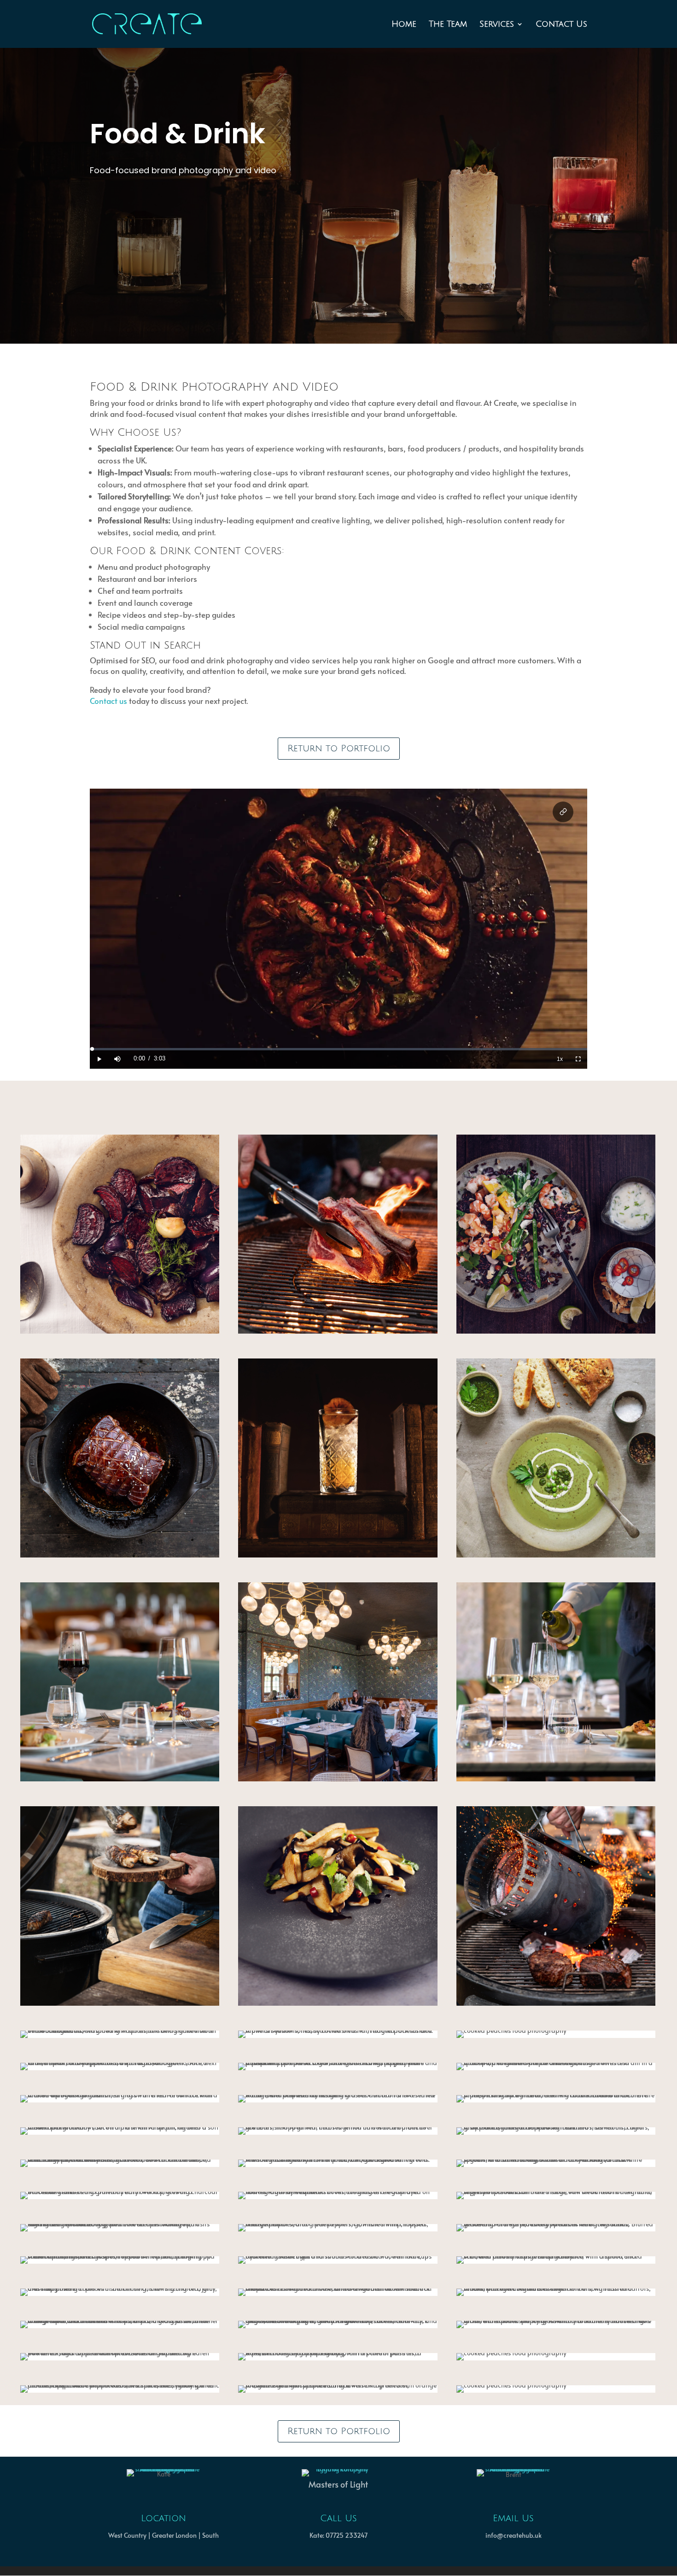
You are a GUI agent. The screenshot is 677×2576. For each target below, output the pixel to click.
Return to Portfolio (339, 749)
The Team (448, 25)
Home (404, 25)
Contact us (108, 701)
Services (497, 25)
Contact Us (561, 25)
